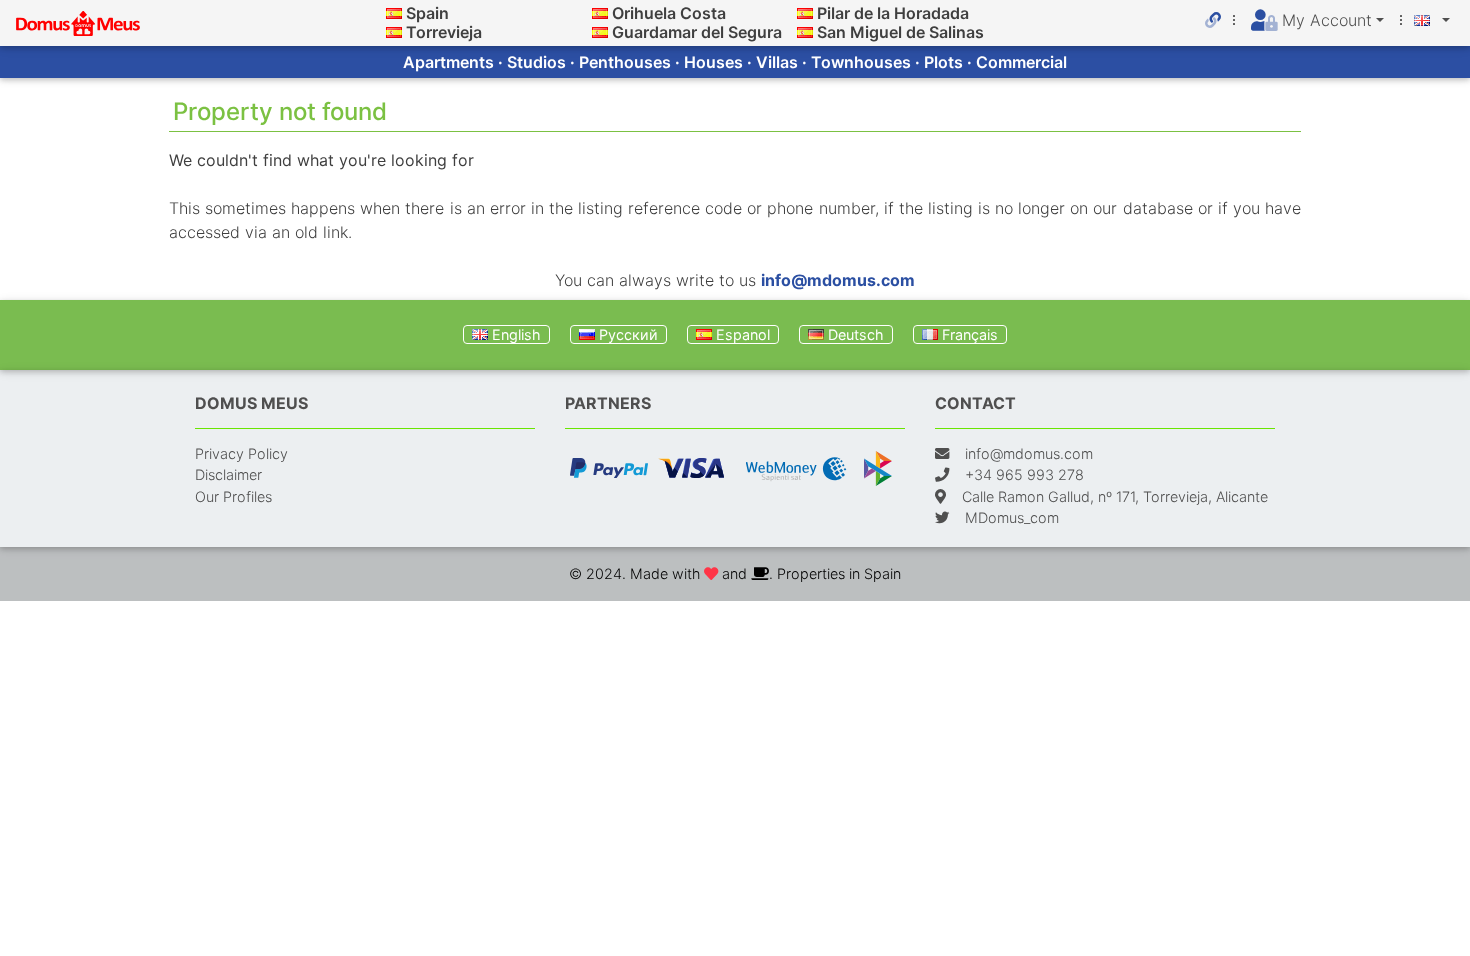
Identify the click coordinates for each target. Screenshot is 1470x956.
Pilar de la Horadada (893, 13)
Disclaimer (228, 474)
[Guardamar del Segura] (600, 32)
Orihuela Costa (669, 13)
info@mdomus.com (838, 280)
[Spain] (394, 13)
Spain (427, 13)
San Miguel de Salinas (900, 32)
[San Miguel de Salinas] (805, 32)
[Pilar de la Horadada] (805, 13)
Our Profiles (233, 496)
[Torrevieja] (394, 32)
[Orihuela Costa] (600, 13)
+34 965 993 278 (1024, 474)
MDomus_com (1012, 517)
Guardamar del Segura (697, 32)
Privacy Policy (241, 453)
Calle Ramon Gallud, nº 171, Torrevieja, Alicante (1115, 496)
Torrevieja (444, 32)
